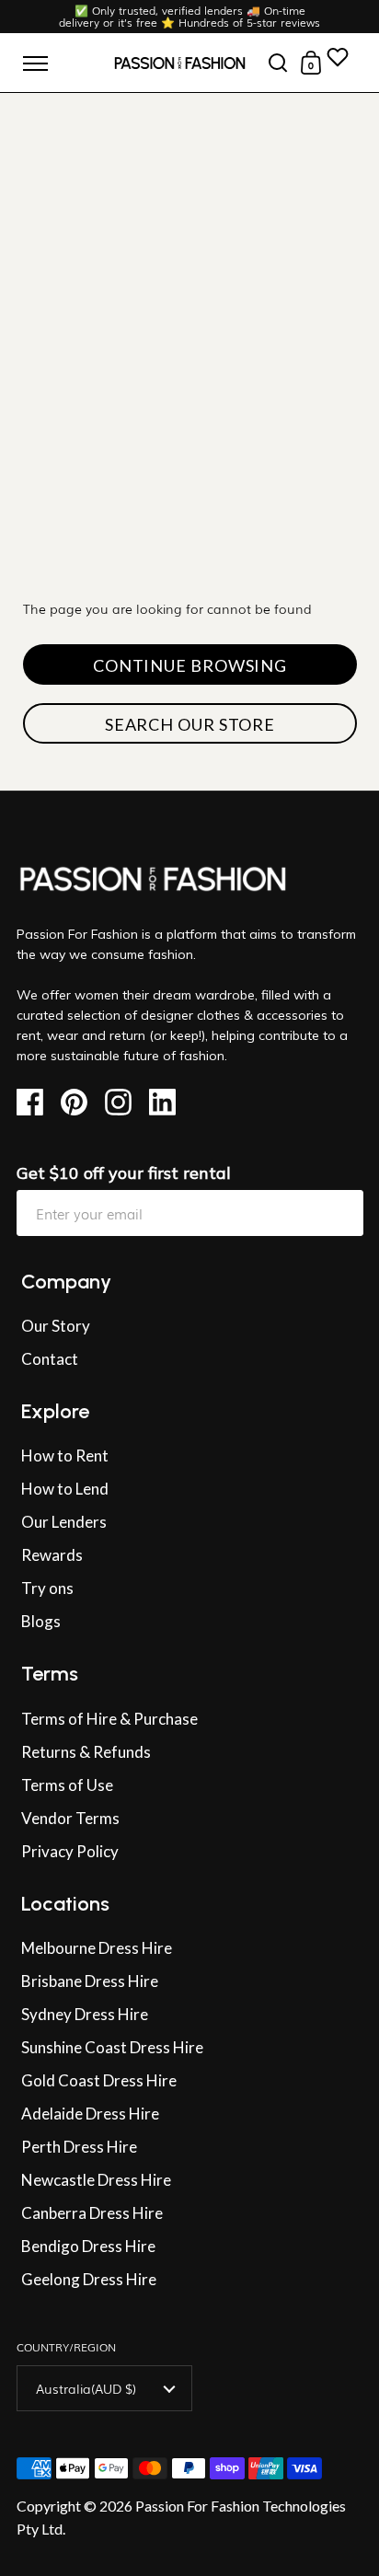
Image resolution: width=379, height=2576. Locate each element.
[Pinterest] (80, 1102)
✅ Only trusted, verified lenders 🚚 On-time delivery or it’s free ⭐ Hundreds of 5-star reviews (189, 17)
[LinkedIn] (169, 1102)
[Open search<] (278, 63)
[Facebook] (36, 1102)
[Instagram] (125, 1102)
